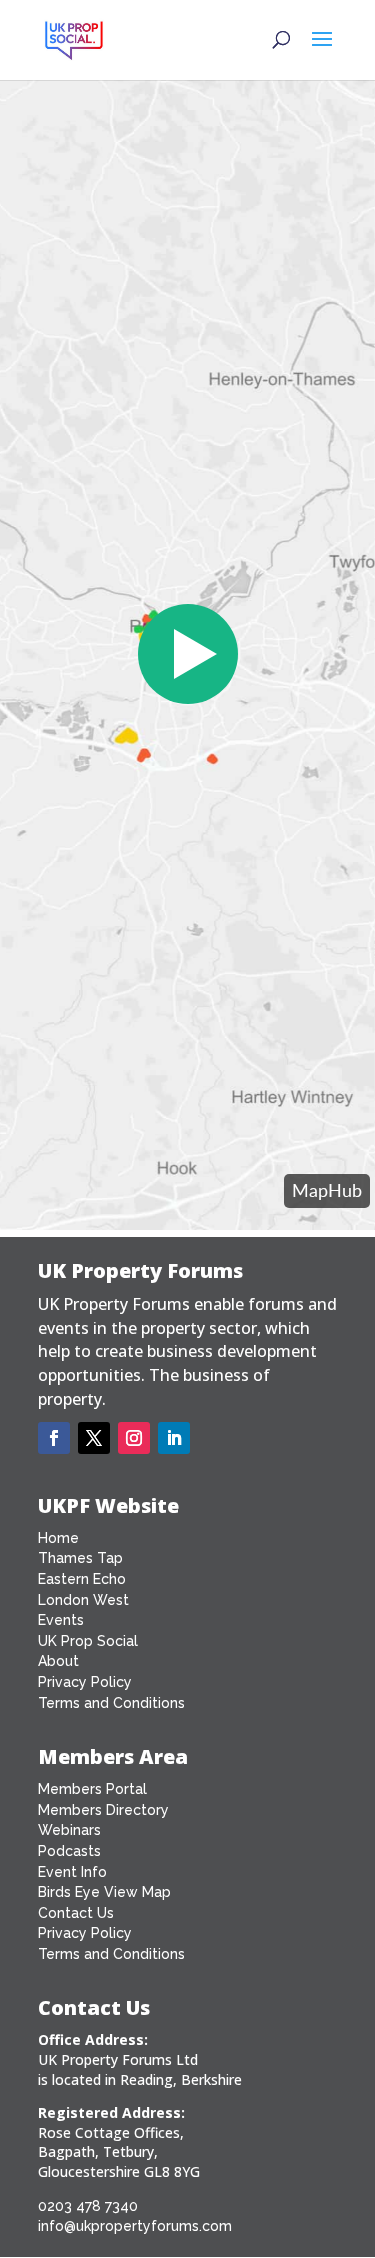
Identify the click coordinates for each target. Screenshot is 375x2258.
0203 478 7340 (88, 2206)
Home (58, 1538)
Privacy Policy (85, 1682)
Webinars (69, 1830)
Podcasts (69, 1851)
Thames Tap (80, 1558)
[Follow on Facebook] (54, 1438)
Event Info (72, 1872)
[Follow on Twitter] (94, 1438)
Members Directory (103, 1810)
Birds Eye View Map (104, 1892)
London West (83, 1600)
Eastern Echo (82, 1579)
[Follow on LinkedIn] (174, 1438)
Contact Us (76, 1913)
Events (61, 1620)
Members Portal (92, 1789)
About (58, 1661)
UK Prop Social (88, 1641)
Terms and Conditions (111, 1703)
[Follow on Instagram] (134, 1438)
